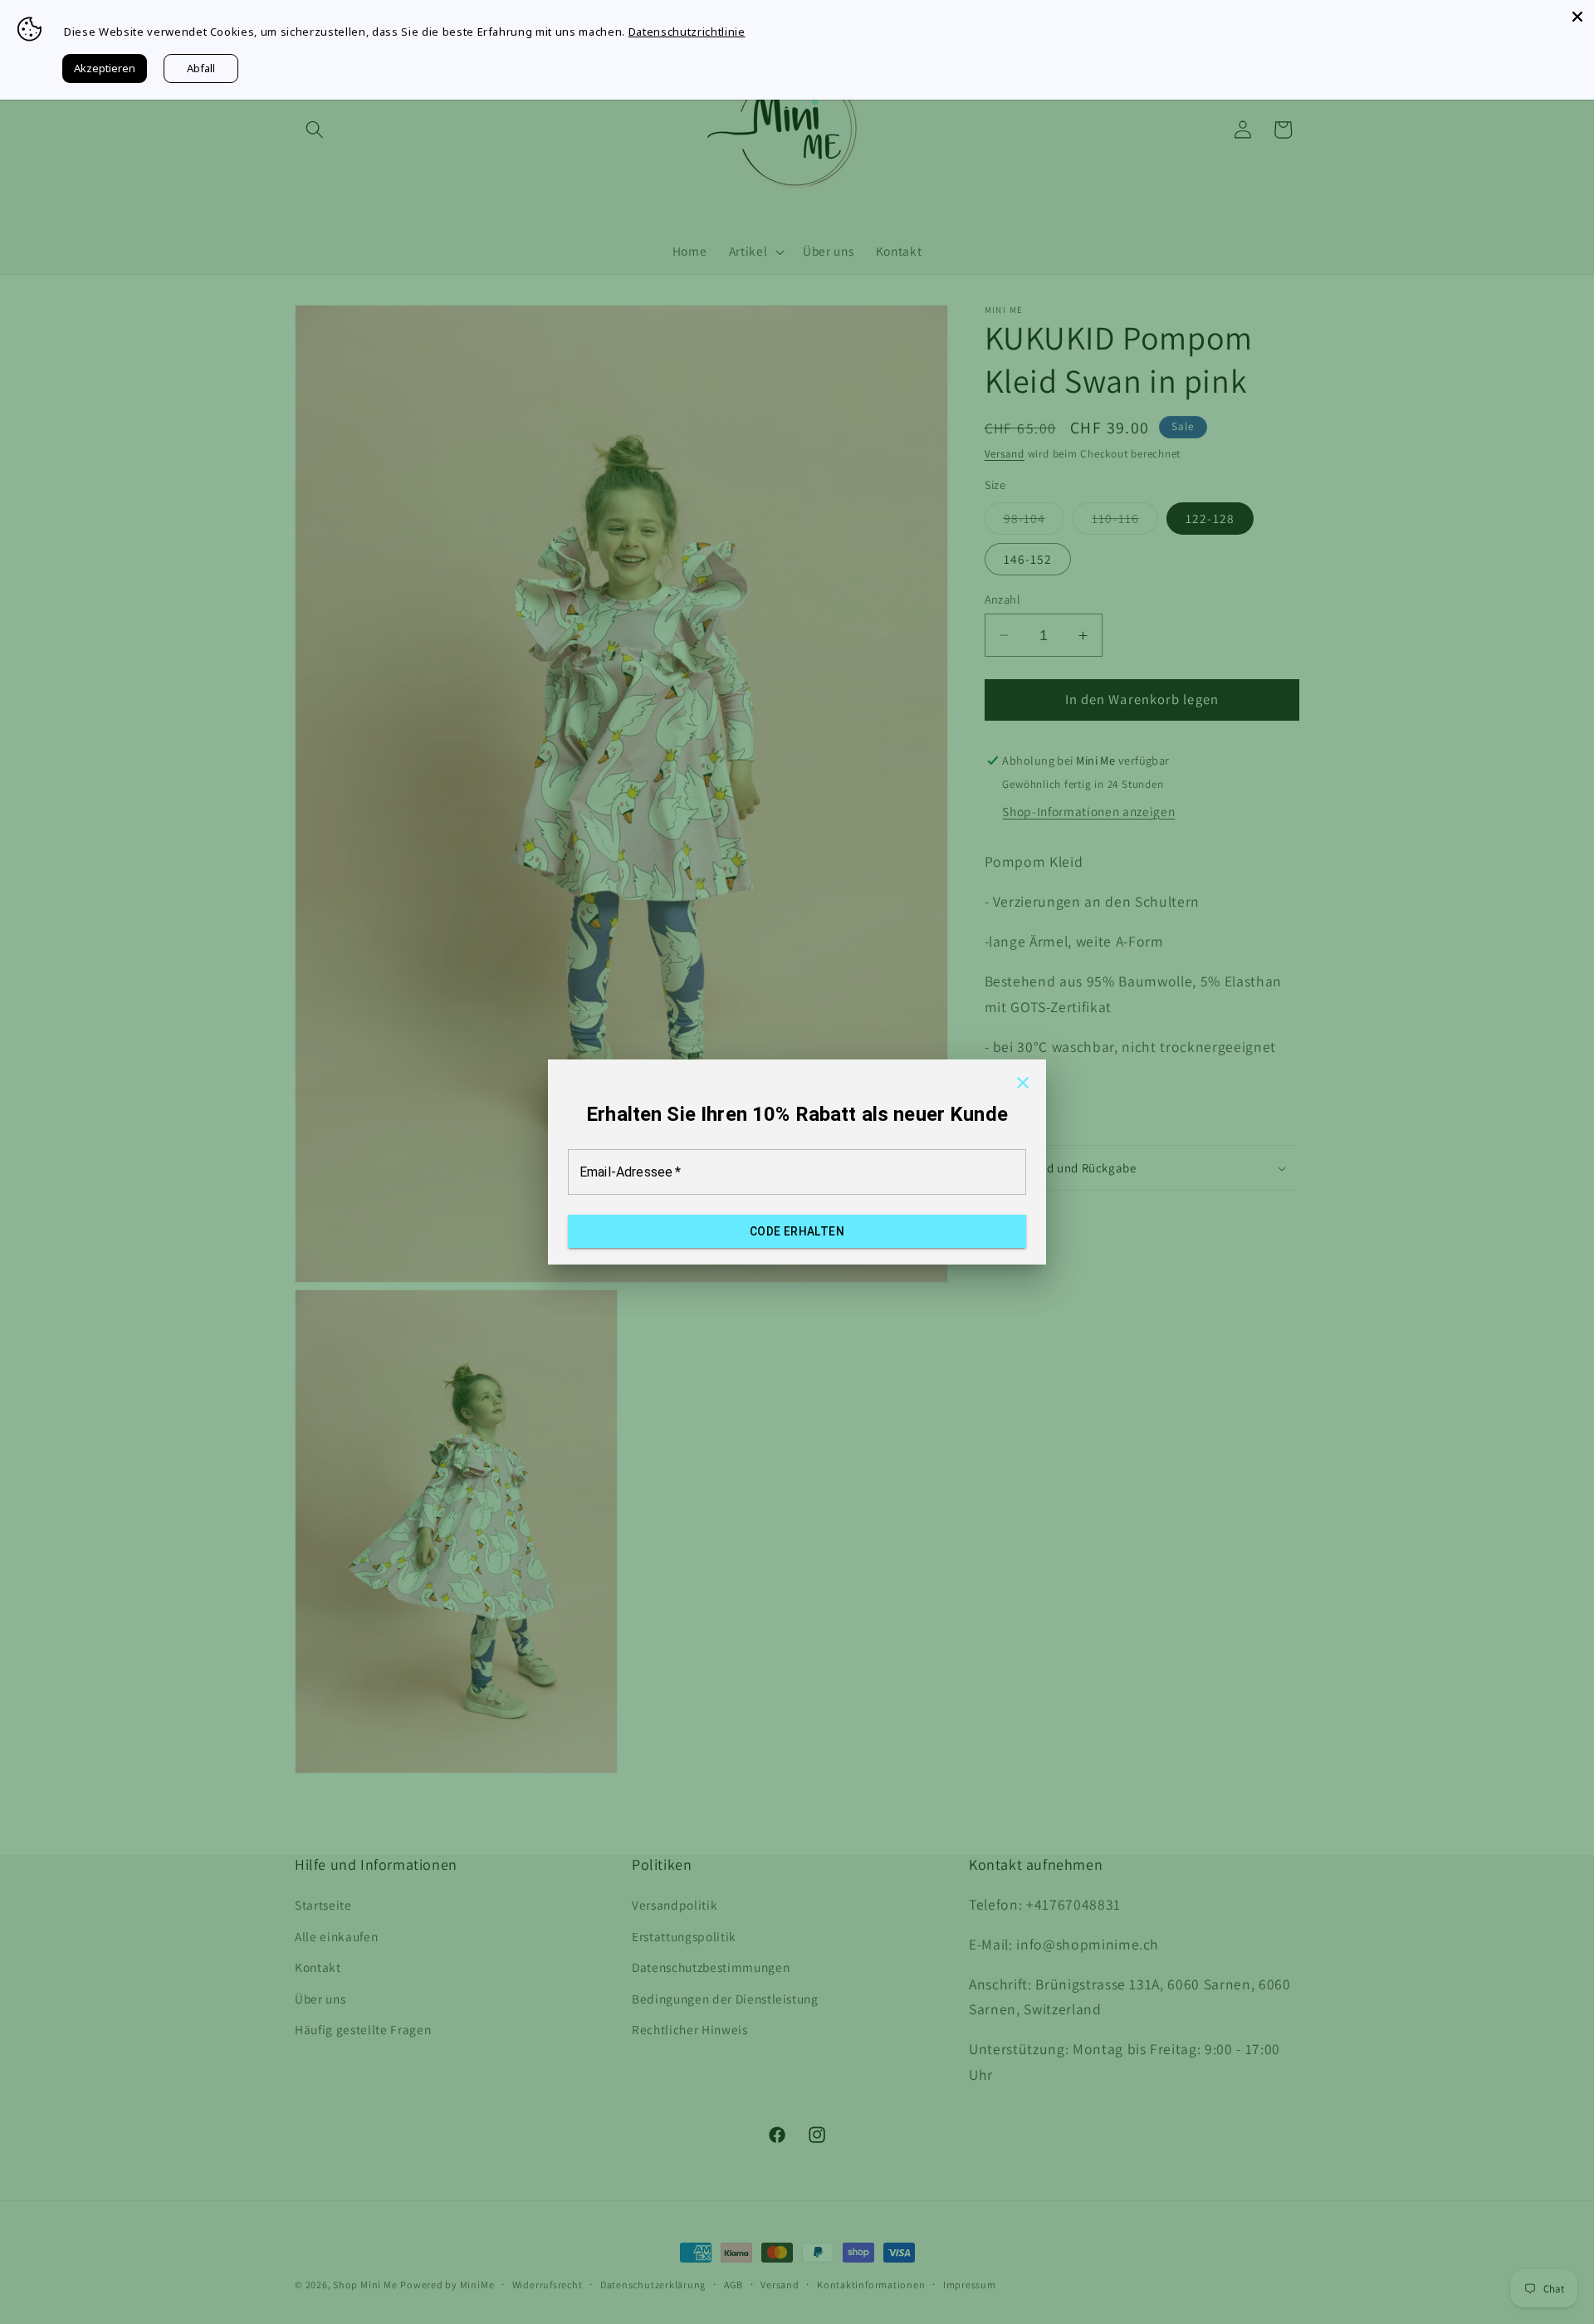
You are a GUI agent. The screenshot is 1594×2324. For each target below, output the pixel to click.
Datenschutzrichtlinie (687, 32)
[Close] (1577, 17)
